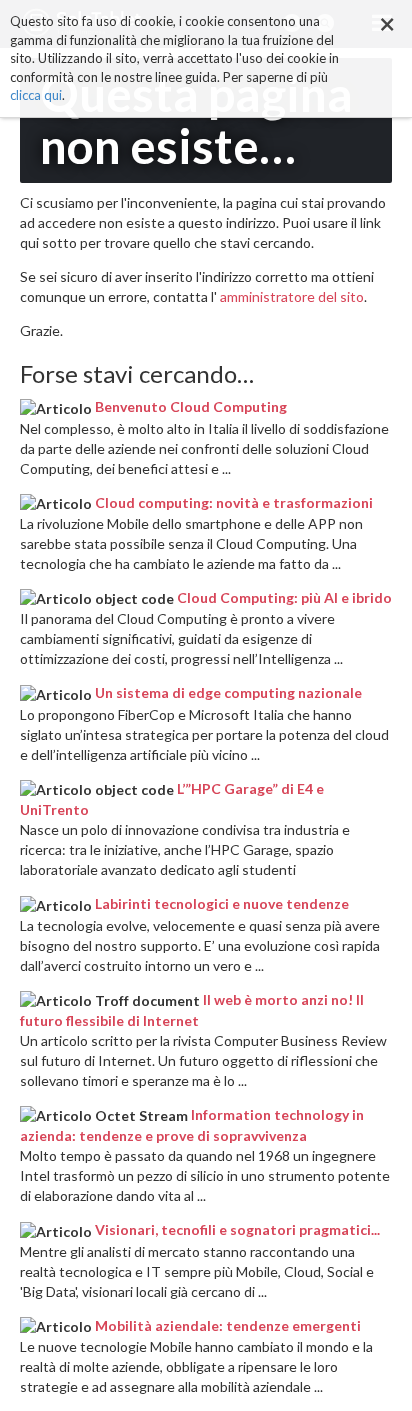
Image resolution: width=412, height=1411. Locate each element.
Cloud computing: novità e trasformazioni (234, 502)
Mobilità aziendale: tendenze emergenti (228, 1325)
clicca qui (36, 95)
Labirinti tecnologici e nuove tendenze (222, 903)
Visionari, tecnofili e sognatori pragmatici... (237, 1229)
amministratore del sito (292, 296)
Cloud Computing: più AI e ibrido (284, 597)
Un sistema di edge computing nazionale (228, 692)
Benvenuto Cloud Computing (191, 406)
